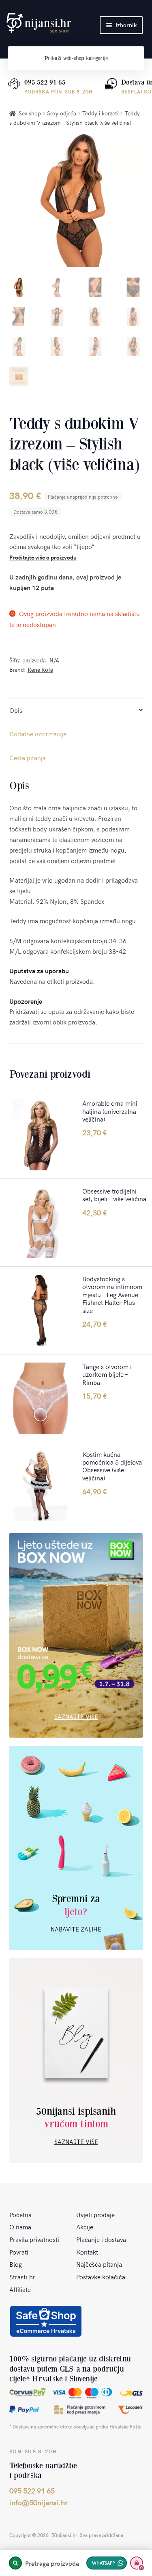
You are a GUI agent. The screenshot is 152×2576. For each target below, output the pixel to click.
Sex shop (30, 113)
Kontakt (87, 2252)
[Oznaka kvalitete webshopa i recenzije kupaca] (46, 2321)
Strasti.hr (22, 2277)
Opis (16, 710)
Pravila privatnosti (34, 2239)
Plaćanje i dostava (101, 2239)
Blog (16, 2264)
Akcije (85, 2227)
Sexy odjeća (62, 113)
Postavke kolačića (101, 2277)
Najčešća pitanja (99, 2264)
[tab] (76, 711)
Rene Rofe (40, 669)
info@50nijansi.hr (39, 2502)
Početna (20, 2214)
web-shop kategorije (76, 58)
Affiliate (20, 2289)
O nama (20, 2227)
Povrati (19, 2252)
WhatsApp (103, 2563)
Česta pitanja (28, 757)
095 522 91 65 (45, 82)
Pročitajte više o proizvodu (43, 557)
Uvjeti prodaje (95, 2214)
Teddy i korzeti (100, 113)
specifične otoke (55, 2426)
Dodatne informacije (38, 734)
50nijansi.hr (39, 23)
